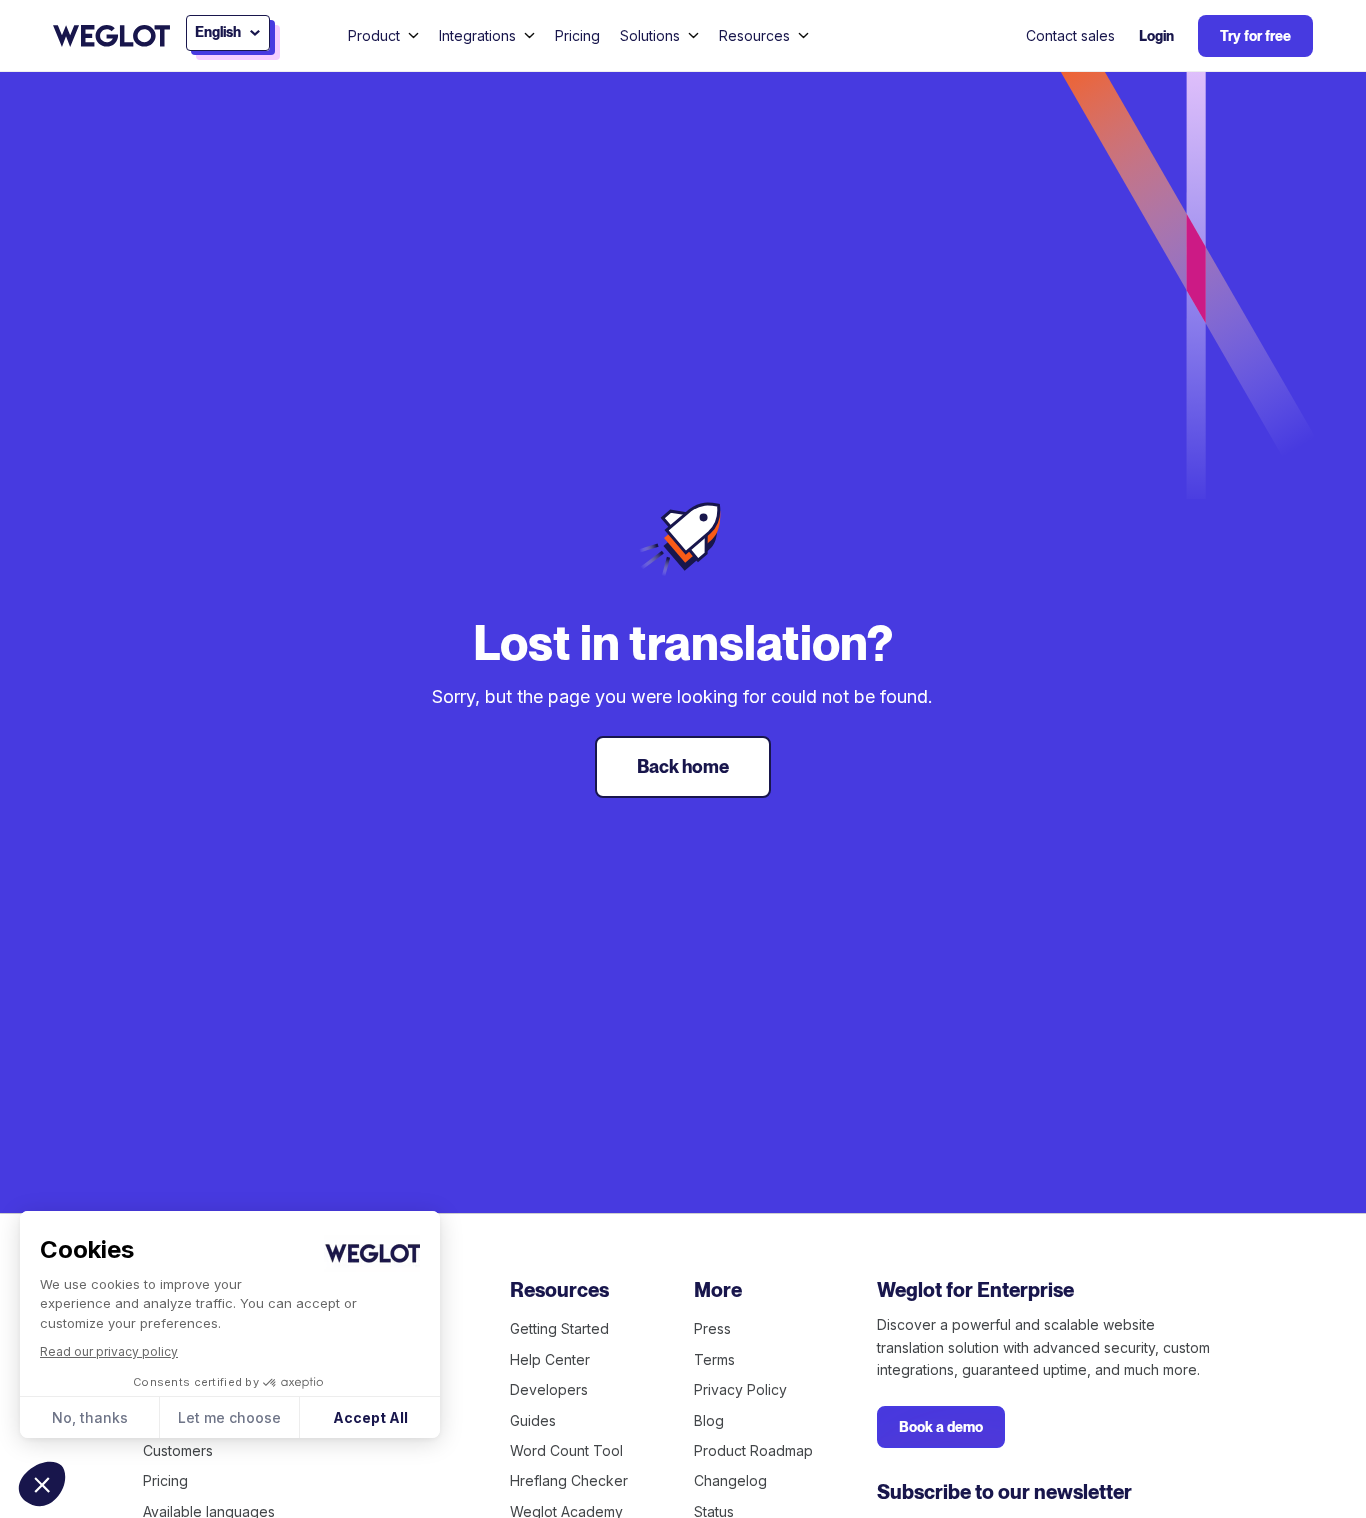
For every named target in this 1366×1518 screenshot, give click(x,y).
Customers (178, 1450)
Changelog (730, 1480)
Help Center (550, 1359)
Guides (533, 1420)
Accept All (370, 1417)
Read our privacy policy (109, 1351)
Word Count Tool (566, 1450)
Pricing (577, 35)
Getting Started (559, 1328)
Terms (714, 1359)
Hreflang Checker (569, 1480)
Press (712, 1328)
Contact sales (1070, 35)
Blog (709, 1420)
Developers (549, 1389)
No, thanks (90, 1417)
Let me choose (229, 1417)
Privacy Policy (740, 1389)
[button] (42, 1484)
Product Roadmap (753, 1450)
